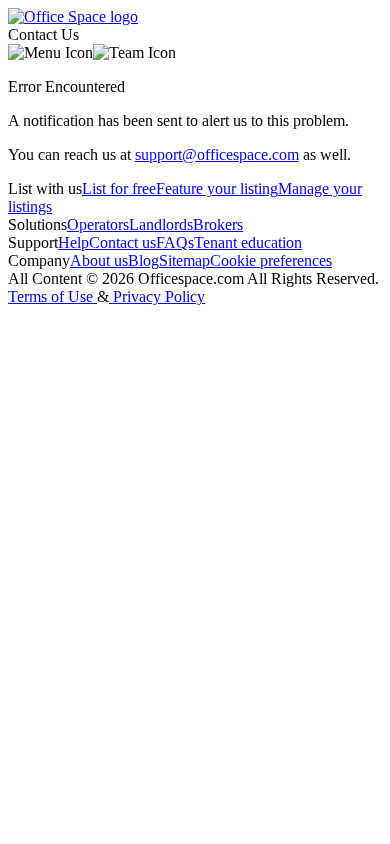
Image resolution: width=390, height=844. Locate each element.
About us (99, 260)
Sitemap (184, 260)
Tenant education (248, 242)
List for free (119, 188)
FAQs (175, 242)
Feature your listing (217, 188)
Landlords (161, 224)
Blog (143, 260)
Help (73, 242)
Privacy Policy (159, 296)
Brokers (218, 224)
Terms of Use (50, 296)
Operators (98, 224)
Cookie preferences (271, 260)
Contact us (122, 242)
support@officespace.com (217, 154)
